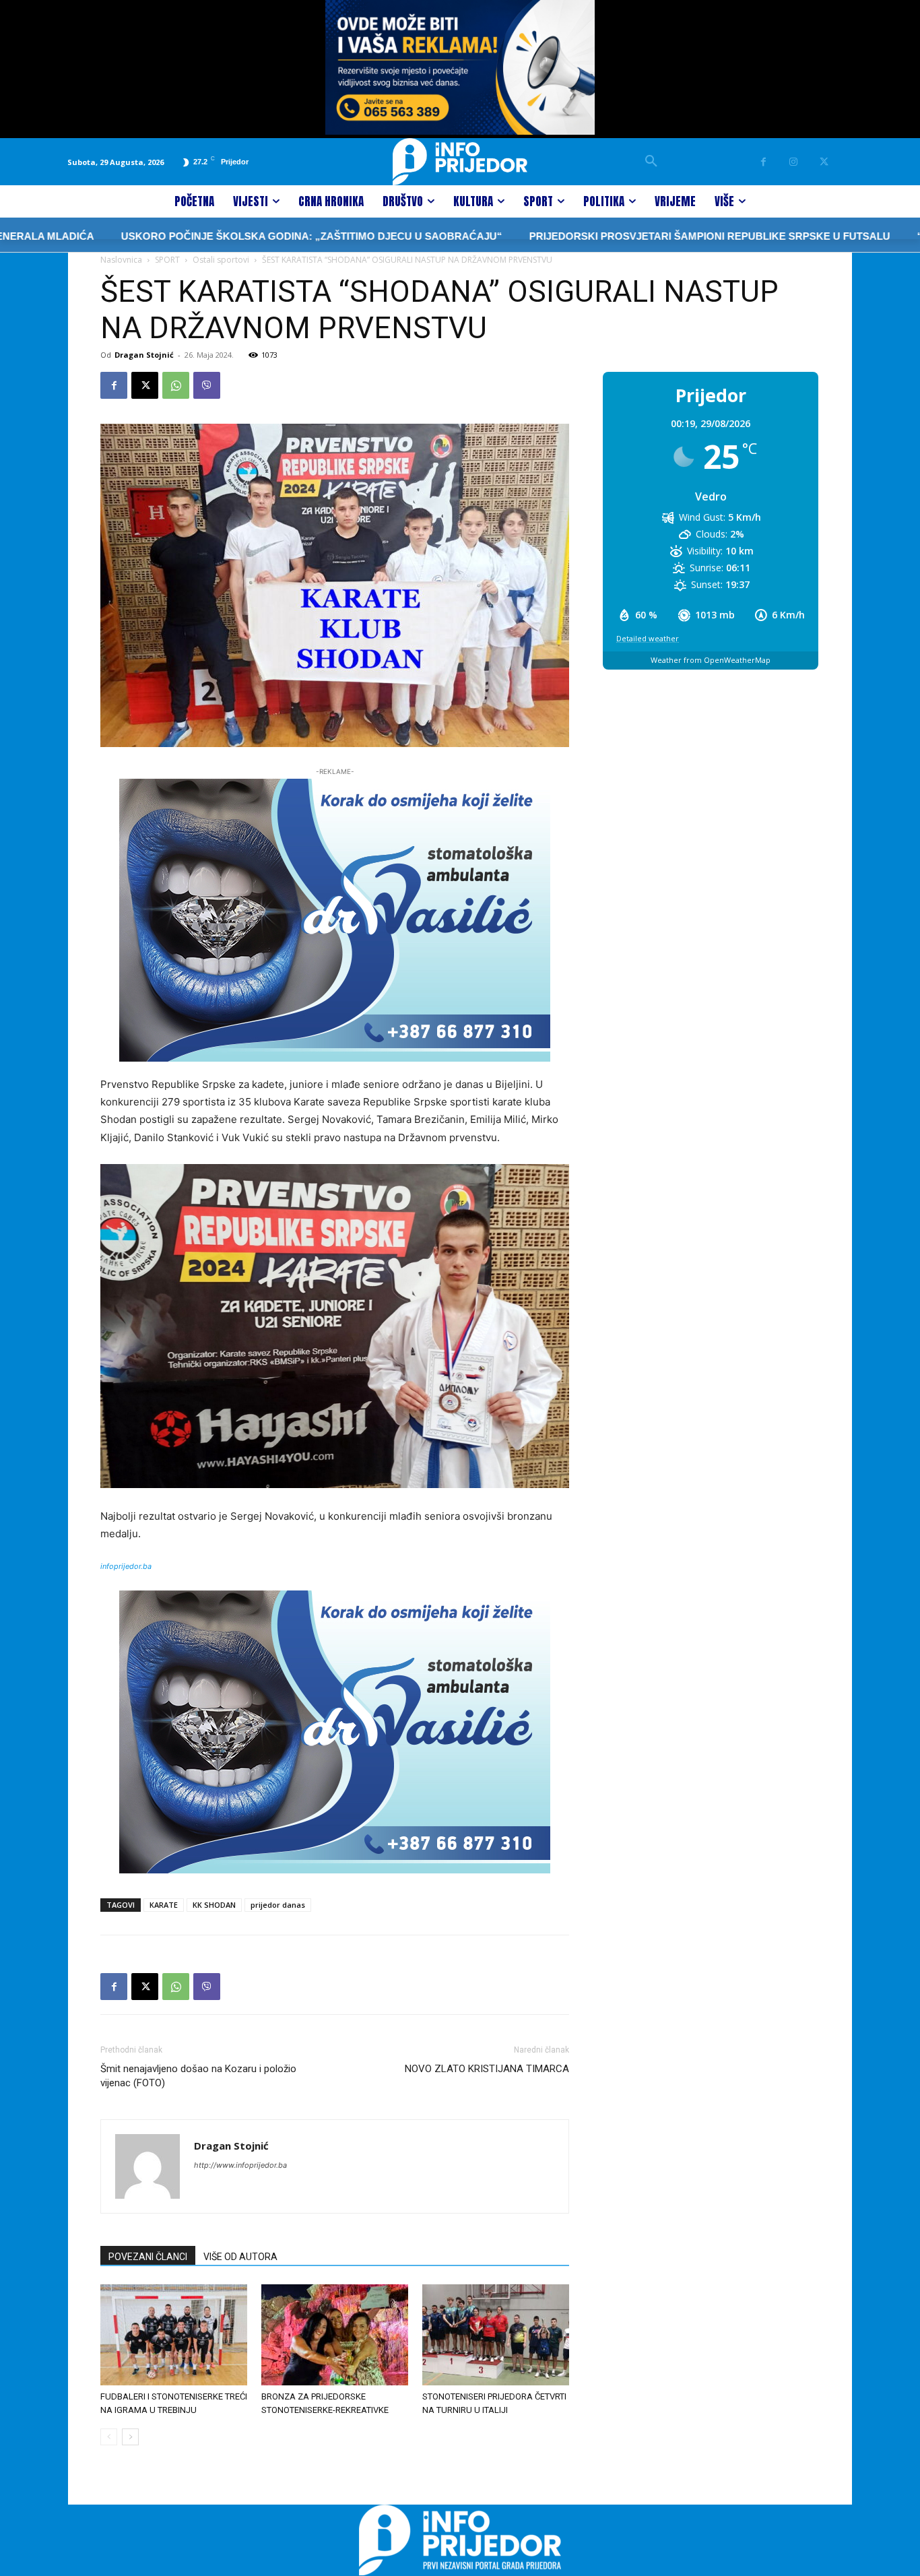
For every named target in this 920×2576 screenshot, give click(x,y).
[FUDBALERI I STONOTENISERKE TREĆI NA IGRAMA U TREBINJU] (174, 2335)
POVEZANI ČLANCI (148, 2257)
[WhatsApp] (176, 385)
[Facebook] (763, 162)
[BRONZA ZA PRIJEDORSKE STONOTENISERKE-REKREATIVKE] (335, 2335)
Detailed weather (648, 638)
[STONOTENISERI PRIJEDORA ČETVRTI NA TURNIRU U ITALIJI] (496, 2335)
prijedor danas (278, 1905)
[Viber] (207, 385)
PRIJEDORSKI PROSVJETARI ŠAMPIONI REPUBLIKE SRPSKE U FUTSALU (604, 236)
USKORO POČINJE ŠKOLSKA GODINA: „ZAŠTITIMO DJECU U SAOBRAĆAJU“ (206, 236)
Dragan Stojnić (144, 355)
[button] (651, 162)
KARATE (164, 1905)
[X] (824, 162)
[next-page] (130, 2437)
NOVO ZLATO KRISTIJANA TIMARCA (487, 2069)
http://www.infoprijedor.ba (240, 2165)
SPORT (167, 260)
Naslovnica (121, 260)
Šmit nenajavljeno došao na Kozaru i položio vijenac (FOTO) (198, 2076)
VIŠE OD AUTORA (240, 2257)
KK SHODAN (214, 1905)
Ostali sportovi (221, 260)
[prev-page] (109, 2437)
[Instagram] (794, 162)
